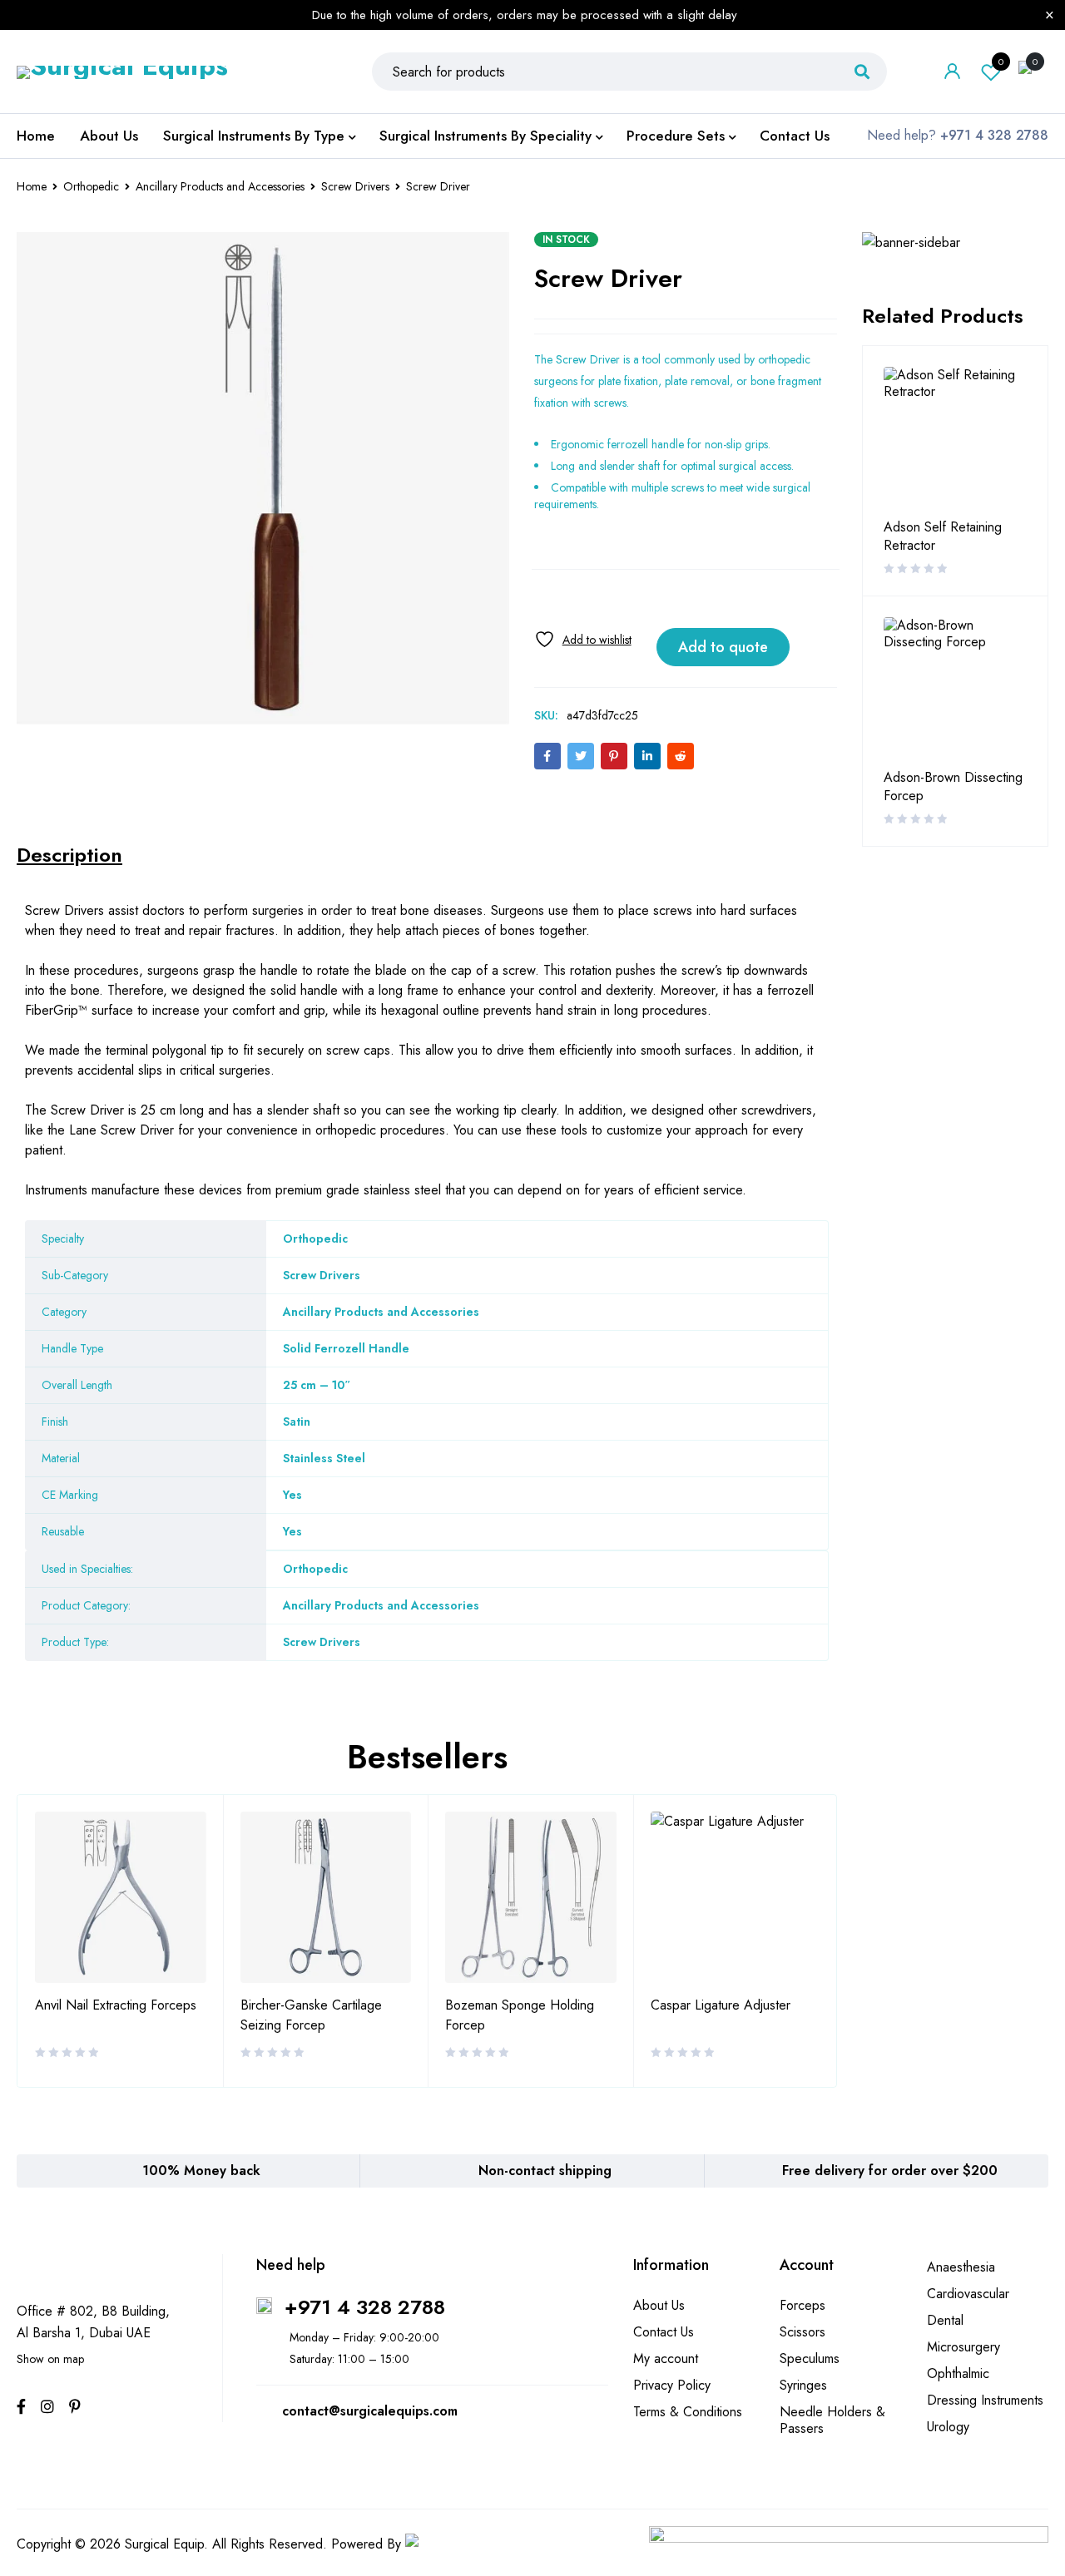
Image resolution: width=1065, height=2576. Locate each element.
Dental (945, 2320)
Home (32, 186)
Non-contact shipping (545, 2171)
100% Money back (201, 2171)
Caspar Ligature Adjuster (721, 2005)
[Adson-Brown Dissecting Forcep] (955, 689)
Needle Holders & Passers (832, 2420)
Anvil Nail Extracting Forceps (116, 2005)
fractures (250, 930)
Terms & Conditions (688, 2412)
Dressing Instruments (985, 2400)
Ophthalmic (958, 2373)
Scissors (802, 2332)
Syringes (803, 2385)
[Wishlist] (583, 639)
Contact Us (664, 2332)
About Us (659, 2305)
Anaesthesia (961, 2267)
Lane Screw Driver (121, 1130)
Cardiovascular (968, 2294)
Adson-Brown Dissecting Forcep (953, 787)
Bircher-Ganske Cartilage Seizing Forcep (311, 2015)
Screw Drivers (355, 186)
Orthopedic (91, 186)
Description (69, 855)
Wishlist (1001, 62)
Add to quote (723, 647)
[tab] (69, 855)
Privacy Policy (672, 2385)
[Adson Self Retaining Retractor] (955, 438)
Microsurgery (963, 2347)
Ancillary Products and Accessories (220, 186)
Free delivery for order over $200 (890, 2171)
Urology (948, 2427)
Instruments (56, 1190)
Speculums (810, 2358)
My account (666, 2358)
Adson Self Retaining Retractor (943, 536)
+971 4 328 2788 (365, 2307)
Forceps (802, 2305)
